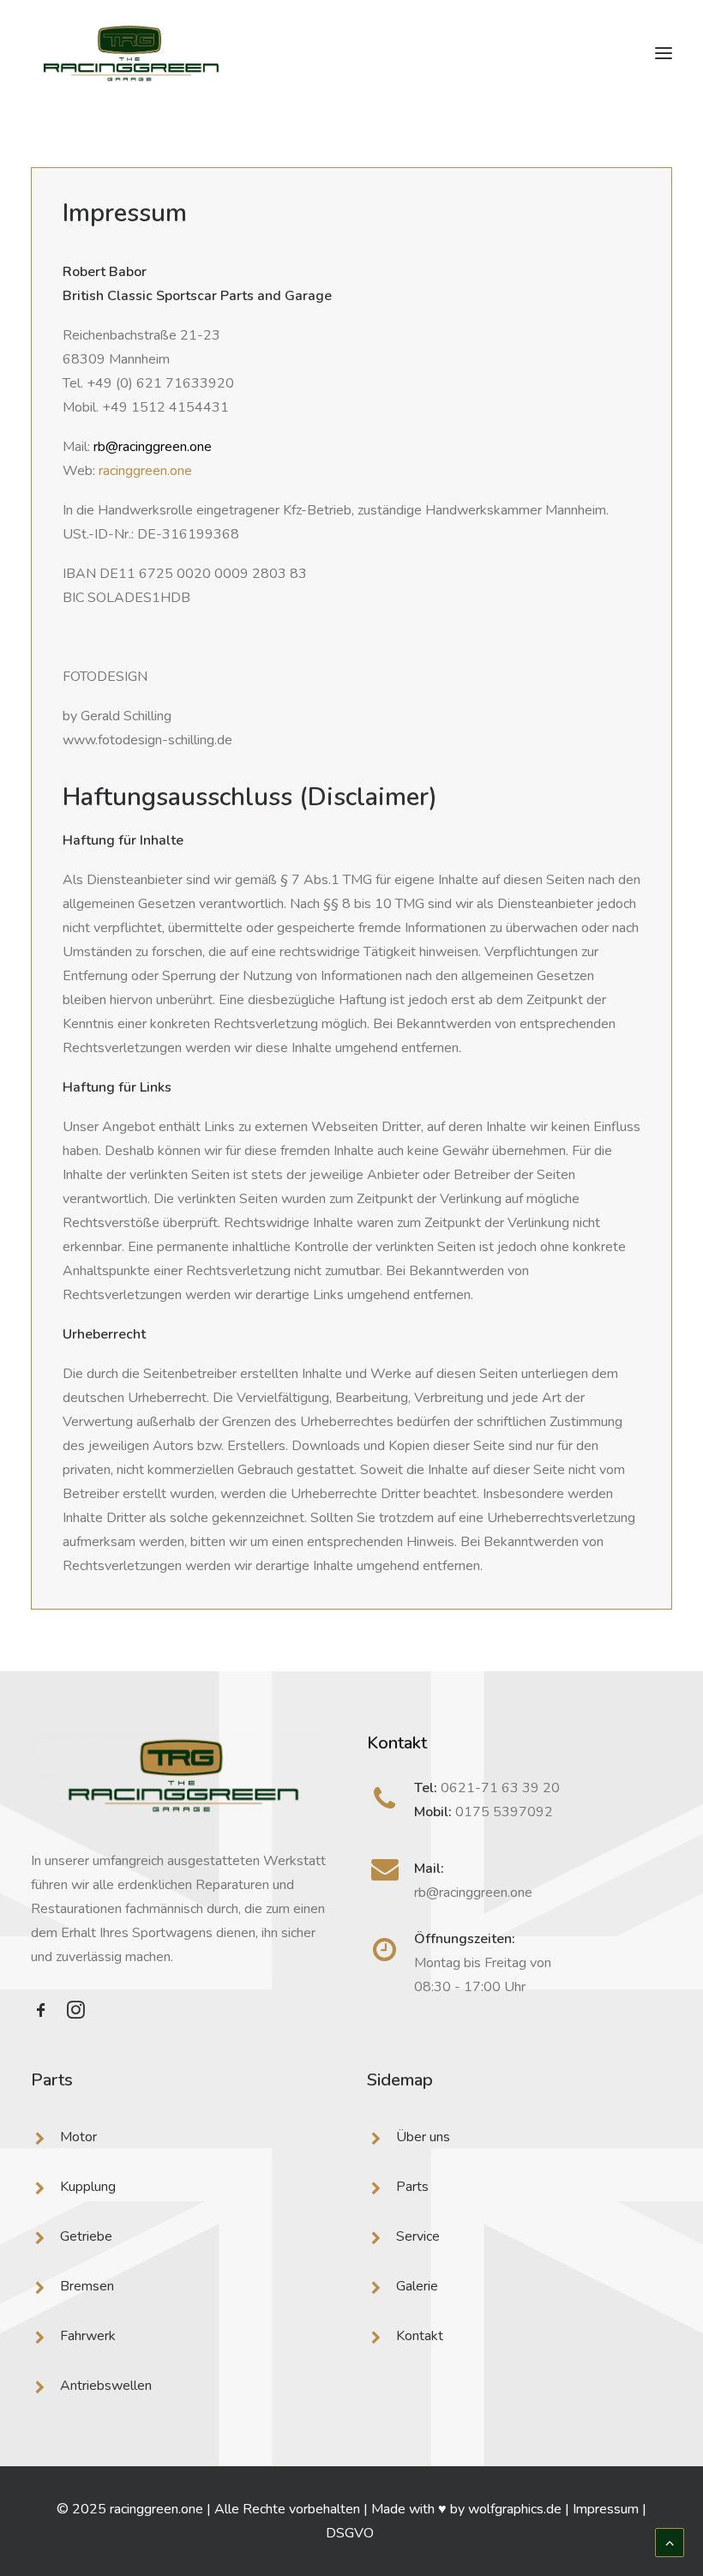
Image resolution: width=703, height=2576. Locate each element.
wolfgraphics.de (515, 2509)
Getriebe (86, 2236)
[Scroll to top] (670, 2542)
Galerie (417, 2286)
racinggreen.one (145, 471)
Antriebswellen (106, 2386)
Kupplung (88, 2187)
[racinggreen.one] (131, 53)
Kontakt (420, 2336)
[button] (664, 53)
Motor (78, 2137)
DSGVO (351, 2533)
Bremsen (87, 2286)
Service (418, 2236)
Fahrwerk (88, 2336)
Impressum (606, 2509)
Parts (412, 2187)
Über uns (423, 2137)
